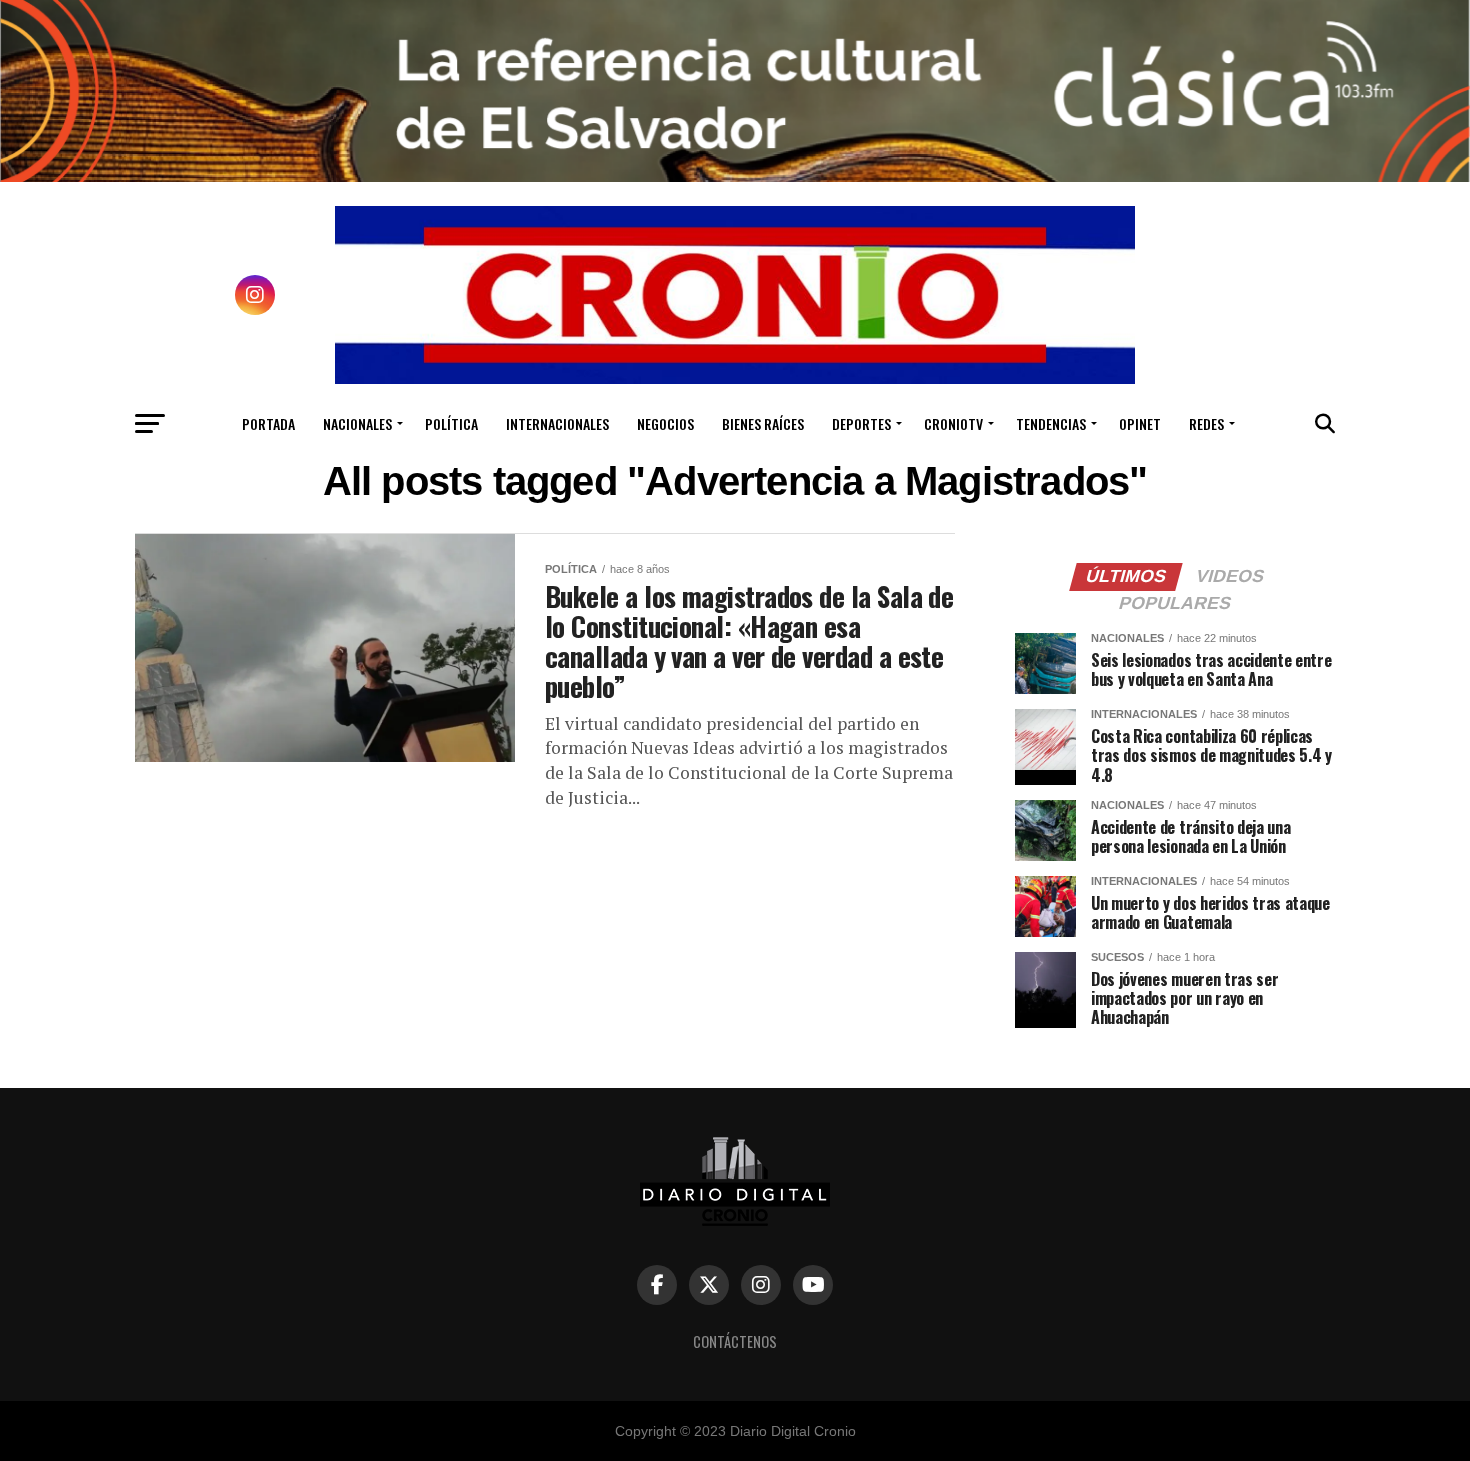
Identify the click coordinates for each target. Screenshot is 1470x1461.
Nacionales (357, 423)
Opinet (1140, 423)
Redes (1206, 423)
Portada (268, 423)
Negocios (665, 423)
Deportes (861, 423)
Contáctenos (735, 1341)
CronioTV (953, 423)
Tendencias (1051, 423)
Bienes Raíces (763, 423)
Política (451, 423)
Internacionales (557, 423)
